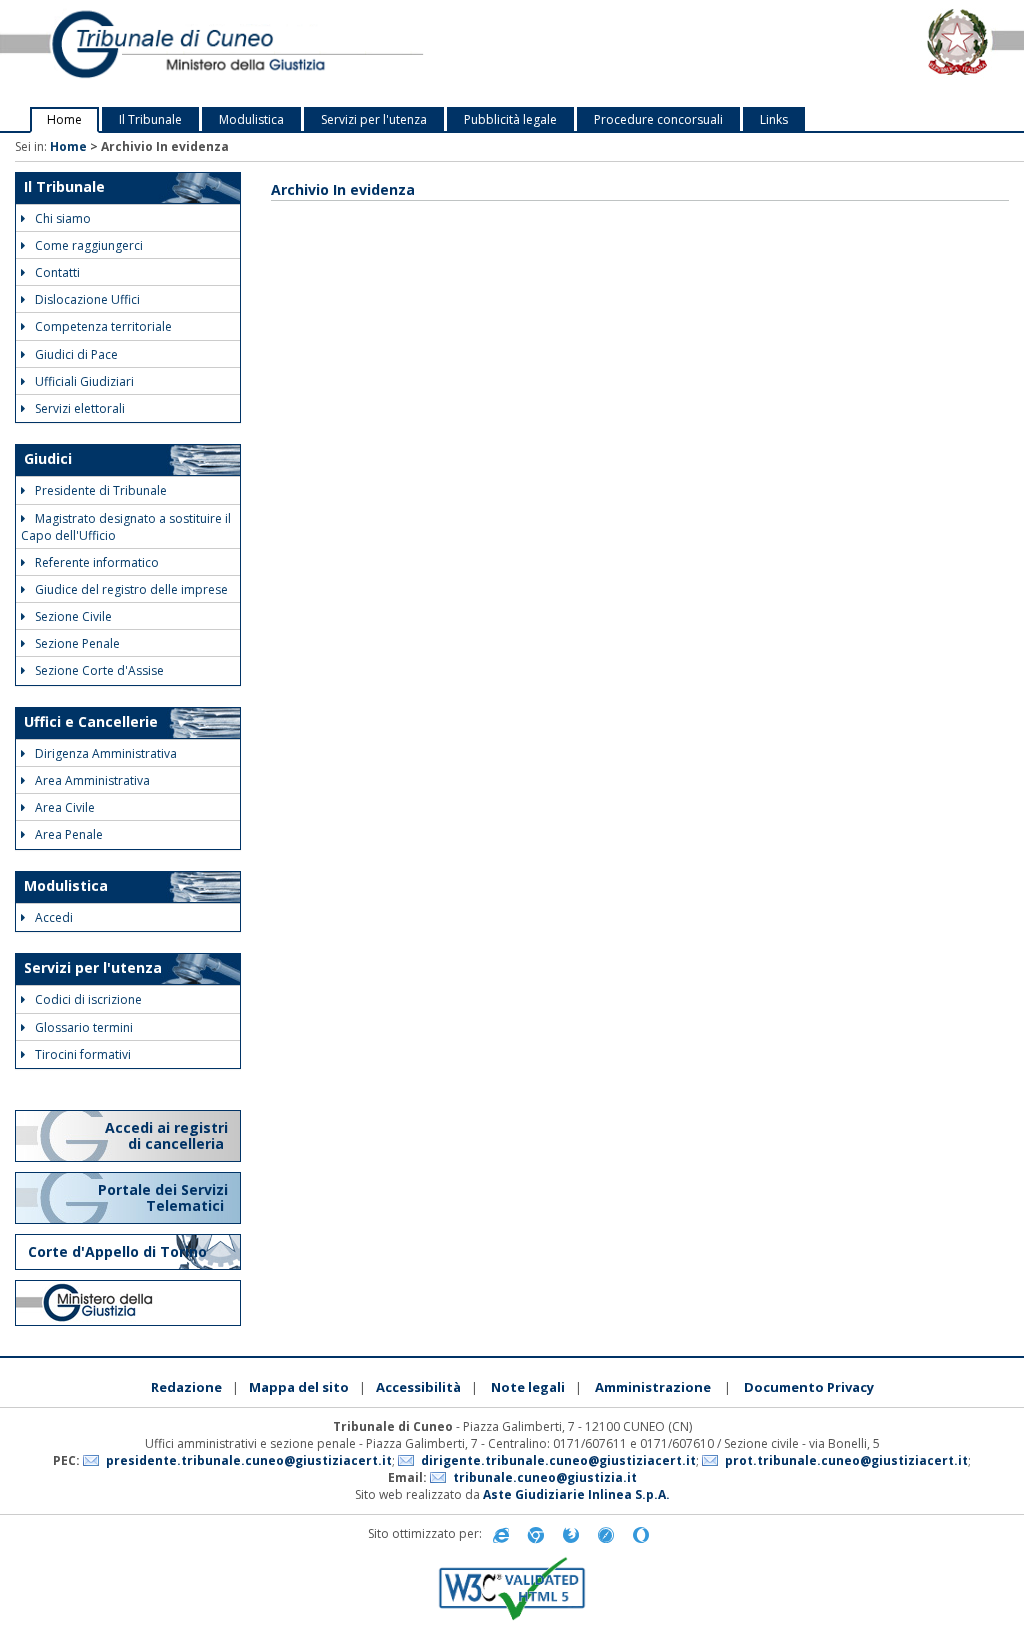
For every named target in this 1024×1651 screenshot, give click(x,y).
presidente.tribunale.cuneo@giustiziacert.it (249, 1460)
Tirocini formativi (83, 1054)
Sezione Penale (77, 643)
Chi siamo (63, 218)
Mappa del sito (299, 1387)
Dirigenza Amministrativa (106, 753)
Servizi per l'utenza (374, 119)
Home (64, 119)
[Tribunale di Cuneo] (213, 53)
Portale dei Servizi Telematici (163, 1197)
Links (774, 119)
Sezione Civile (73, 616)
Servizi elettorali (80, 408)
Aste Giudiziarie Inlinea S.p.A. (576, 1494)
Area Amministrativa (92, 780)
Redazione (186, 1387)
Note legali (528, 1387)
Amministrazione (653, 1387)
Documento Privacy (809, 1387)
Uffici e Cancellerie (91, 721)
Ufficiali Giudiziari (84, 381)
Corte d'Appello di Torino (117, 1251)
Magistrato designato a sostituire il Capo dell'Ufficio (126, 527)
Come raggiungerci (89, 245)
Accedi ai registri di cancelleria (166, 1135)
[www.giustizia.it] (128, 1303)
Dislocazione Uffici (87, 299)
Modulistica (251, 119)
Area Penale (69, 834)
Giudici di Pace (76, 354)
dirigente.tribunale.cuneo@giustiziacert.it (558, 1460)
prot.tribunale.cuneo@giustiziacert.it (846, 1460)
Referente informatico (97, 562)
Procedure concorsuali (658, 119)
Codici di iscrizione (88, 999)
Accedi (54, 917)
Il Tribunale (150, 119)
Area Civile (65, 807)
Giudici (48, 458)
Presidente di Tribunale (101, 490)
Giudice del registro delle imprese (131, 589)
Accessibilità (418, 1387)
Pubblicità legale (510, 119)
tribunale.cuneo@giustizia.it (545, 1477)
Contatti (57, 272)
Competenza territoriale (103, 326)
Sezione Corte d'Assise (99, 670)
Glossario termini (84, 1027)
